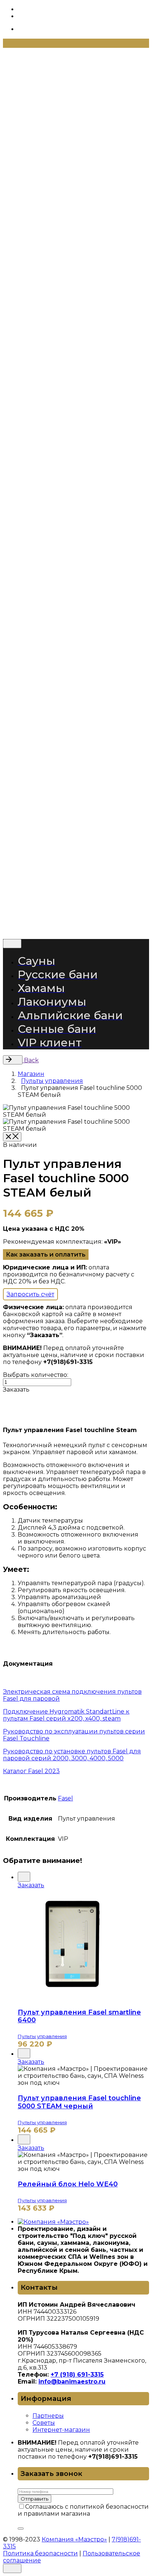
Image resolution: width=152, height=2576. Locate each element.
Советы (44, 2423)
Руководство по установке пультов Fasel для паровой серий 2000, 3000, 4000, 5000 (72, 1755)
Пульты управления (42, 2036)
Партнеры (48, 2416)
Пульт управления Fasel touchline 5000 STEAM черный (79, 2102)
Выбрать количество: (36, 1375)
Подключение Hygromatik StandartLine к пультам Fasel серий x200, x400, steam (66, 1715)
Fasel (65, 1798)
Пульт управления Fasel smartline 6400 (79, 2016)
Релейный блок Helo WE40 (68, 2184)
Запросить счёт (30, 1294)
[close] (28, 138)
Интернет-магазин (61, 2430)
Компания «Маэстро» (75, 902)
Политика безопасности (42, 922)
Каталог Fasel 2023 (31, 1771)
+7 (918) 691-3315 (77, 2375)
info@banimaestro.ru (72, 2382)
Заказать (31, 1885)
